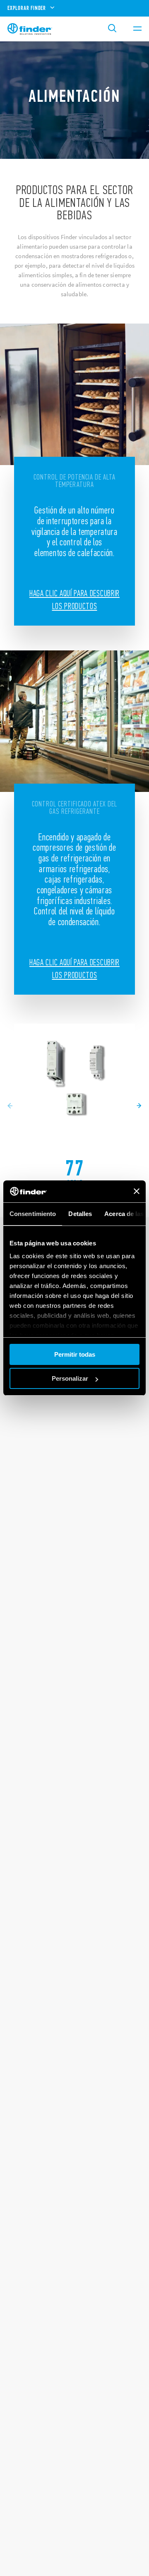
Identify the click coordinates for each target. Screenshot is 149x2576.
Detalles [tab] (80, 1214)
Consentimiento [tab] (33, 1214)
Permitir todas (75, 1354)
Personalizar (70, 1378)
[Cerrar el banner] (137, 1191)
